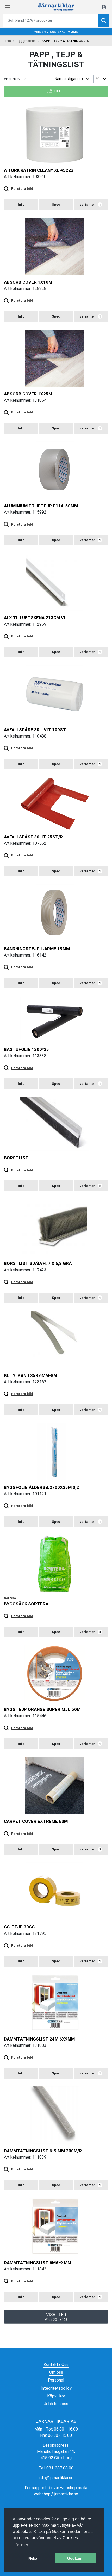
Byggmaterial (27, 41)
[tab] (21, 205)
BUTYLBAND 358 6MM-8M (30, 1375)
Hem (7, 41)
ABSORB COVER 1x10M (28, 282)
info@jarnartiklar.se (56, 2478)
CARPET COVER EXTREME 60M (36, 1821)
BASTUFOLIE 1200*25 (26, 1049)
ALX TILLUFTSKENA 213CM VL (35, 618)
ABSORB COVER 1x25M (28, 394)
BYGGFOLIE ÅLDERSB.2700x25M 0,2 (41, 1487)
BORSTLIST (16, 1158)
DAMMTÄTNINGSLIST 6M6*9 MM (38, 2263)
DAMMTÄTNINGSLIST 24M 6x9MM (39, 2039)
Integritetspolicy (56, 2388)
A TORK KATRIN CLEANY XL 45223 (39, 170)
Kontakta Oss (56, 2364)
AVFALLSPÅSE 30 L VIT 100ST (35, 730)
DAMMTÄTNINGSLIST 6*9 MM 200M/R (43, 2151)
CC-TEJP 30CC (19, 1927)
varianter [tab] (90, 205)
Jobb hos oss (56, 2404)
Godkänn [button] (75, 2558)
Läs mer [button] (21, 2545)
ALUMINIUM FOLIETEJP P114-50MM (41, 506)
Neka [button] (33, 2558)
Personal (56, 2380)
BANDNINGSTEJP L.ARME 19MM (37, 949)
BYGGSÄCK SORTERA (26, 1604)
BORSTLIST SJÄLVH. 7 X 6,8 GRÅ (38, 1263)
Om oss (56, 2372)
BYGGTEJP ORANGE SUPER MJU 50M (42, 1709)
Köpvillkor (56, 2396)
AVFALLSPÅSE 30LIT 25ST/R (33, 837)
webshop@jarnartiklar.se (56, 2494)
